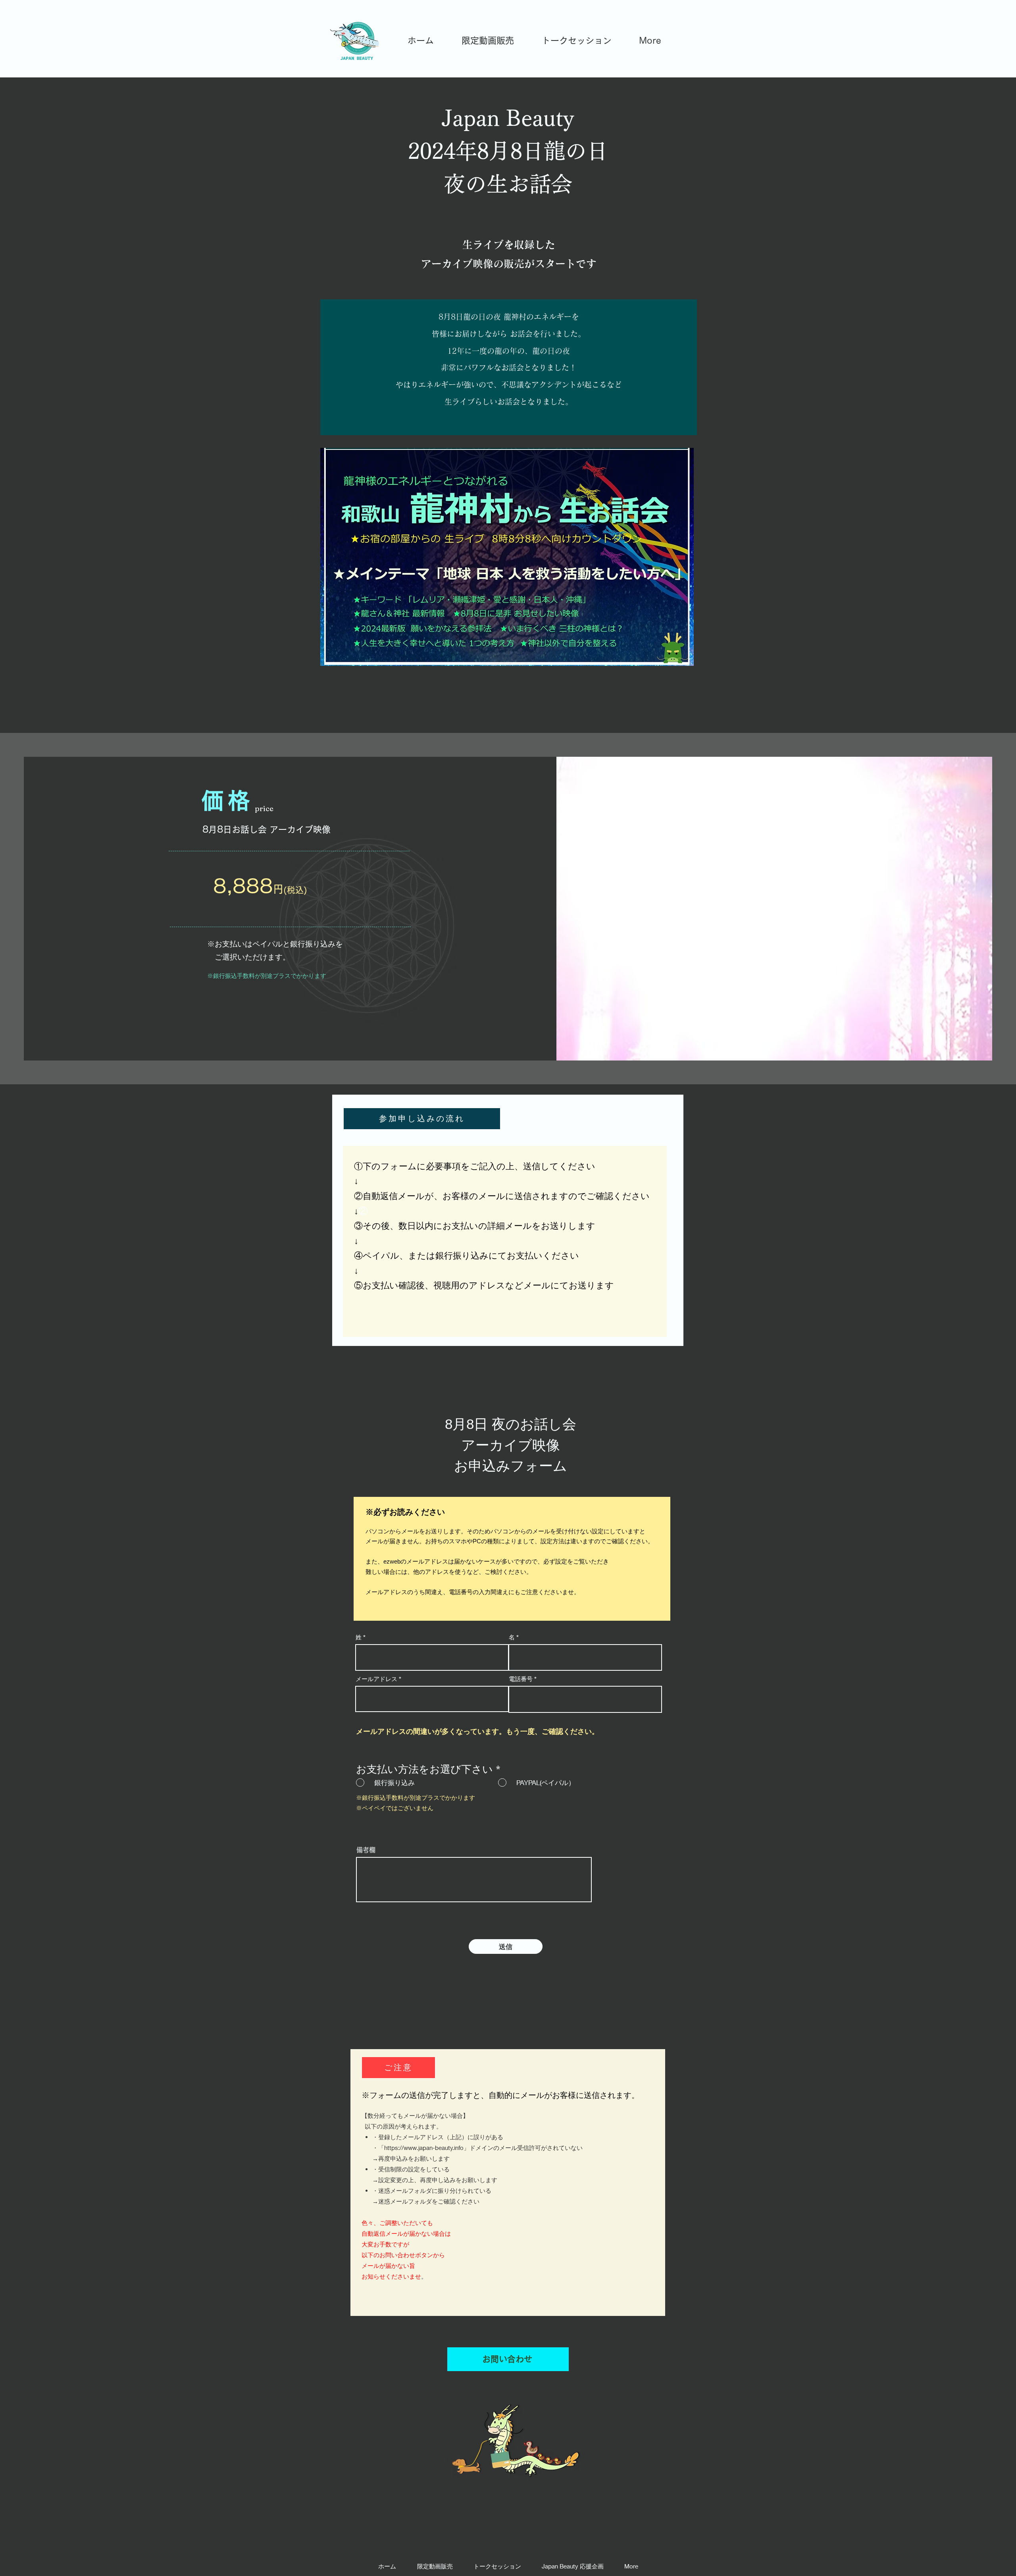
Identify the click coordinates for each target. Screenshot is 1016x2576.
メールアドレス (376, 1679)
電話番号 (521, 1679)
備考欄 (366, 1850)
